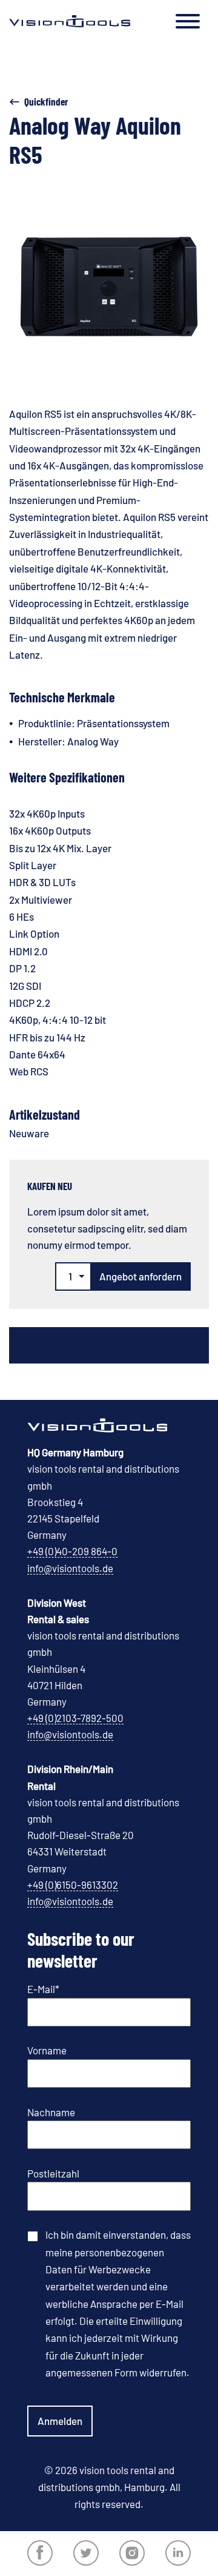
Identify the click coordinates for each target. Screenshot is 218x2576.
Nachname (51, 2112)
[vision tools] (70, 21)
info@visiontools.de (70, 1568)
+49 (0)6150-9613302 (73, 1885)
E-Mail (43, 1989)
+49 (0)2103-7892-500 (75, 1718)
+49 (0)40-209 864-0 (72, 1551)
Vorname (47, 2050)
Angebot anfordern (140, 1276)
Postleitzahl (53, 2173)
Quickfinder (46, 101)
